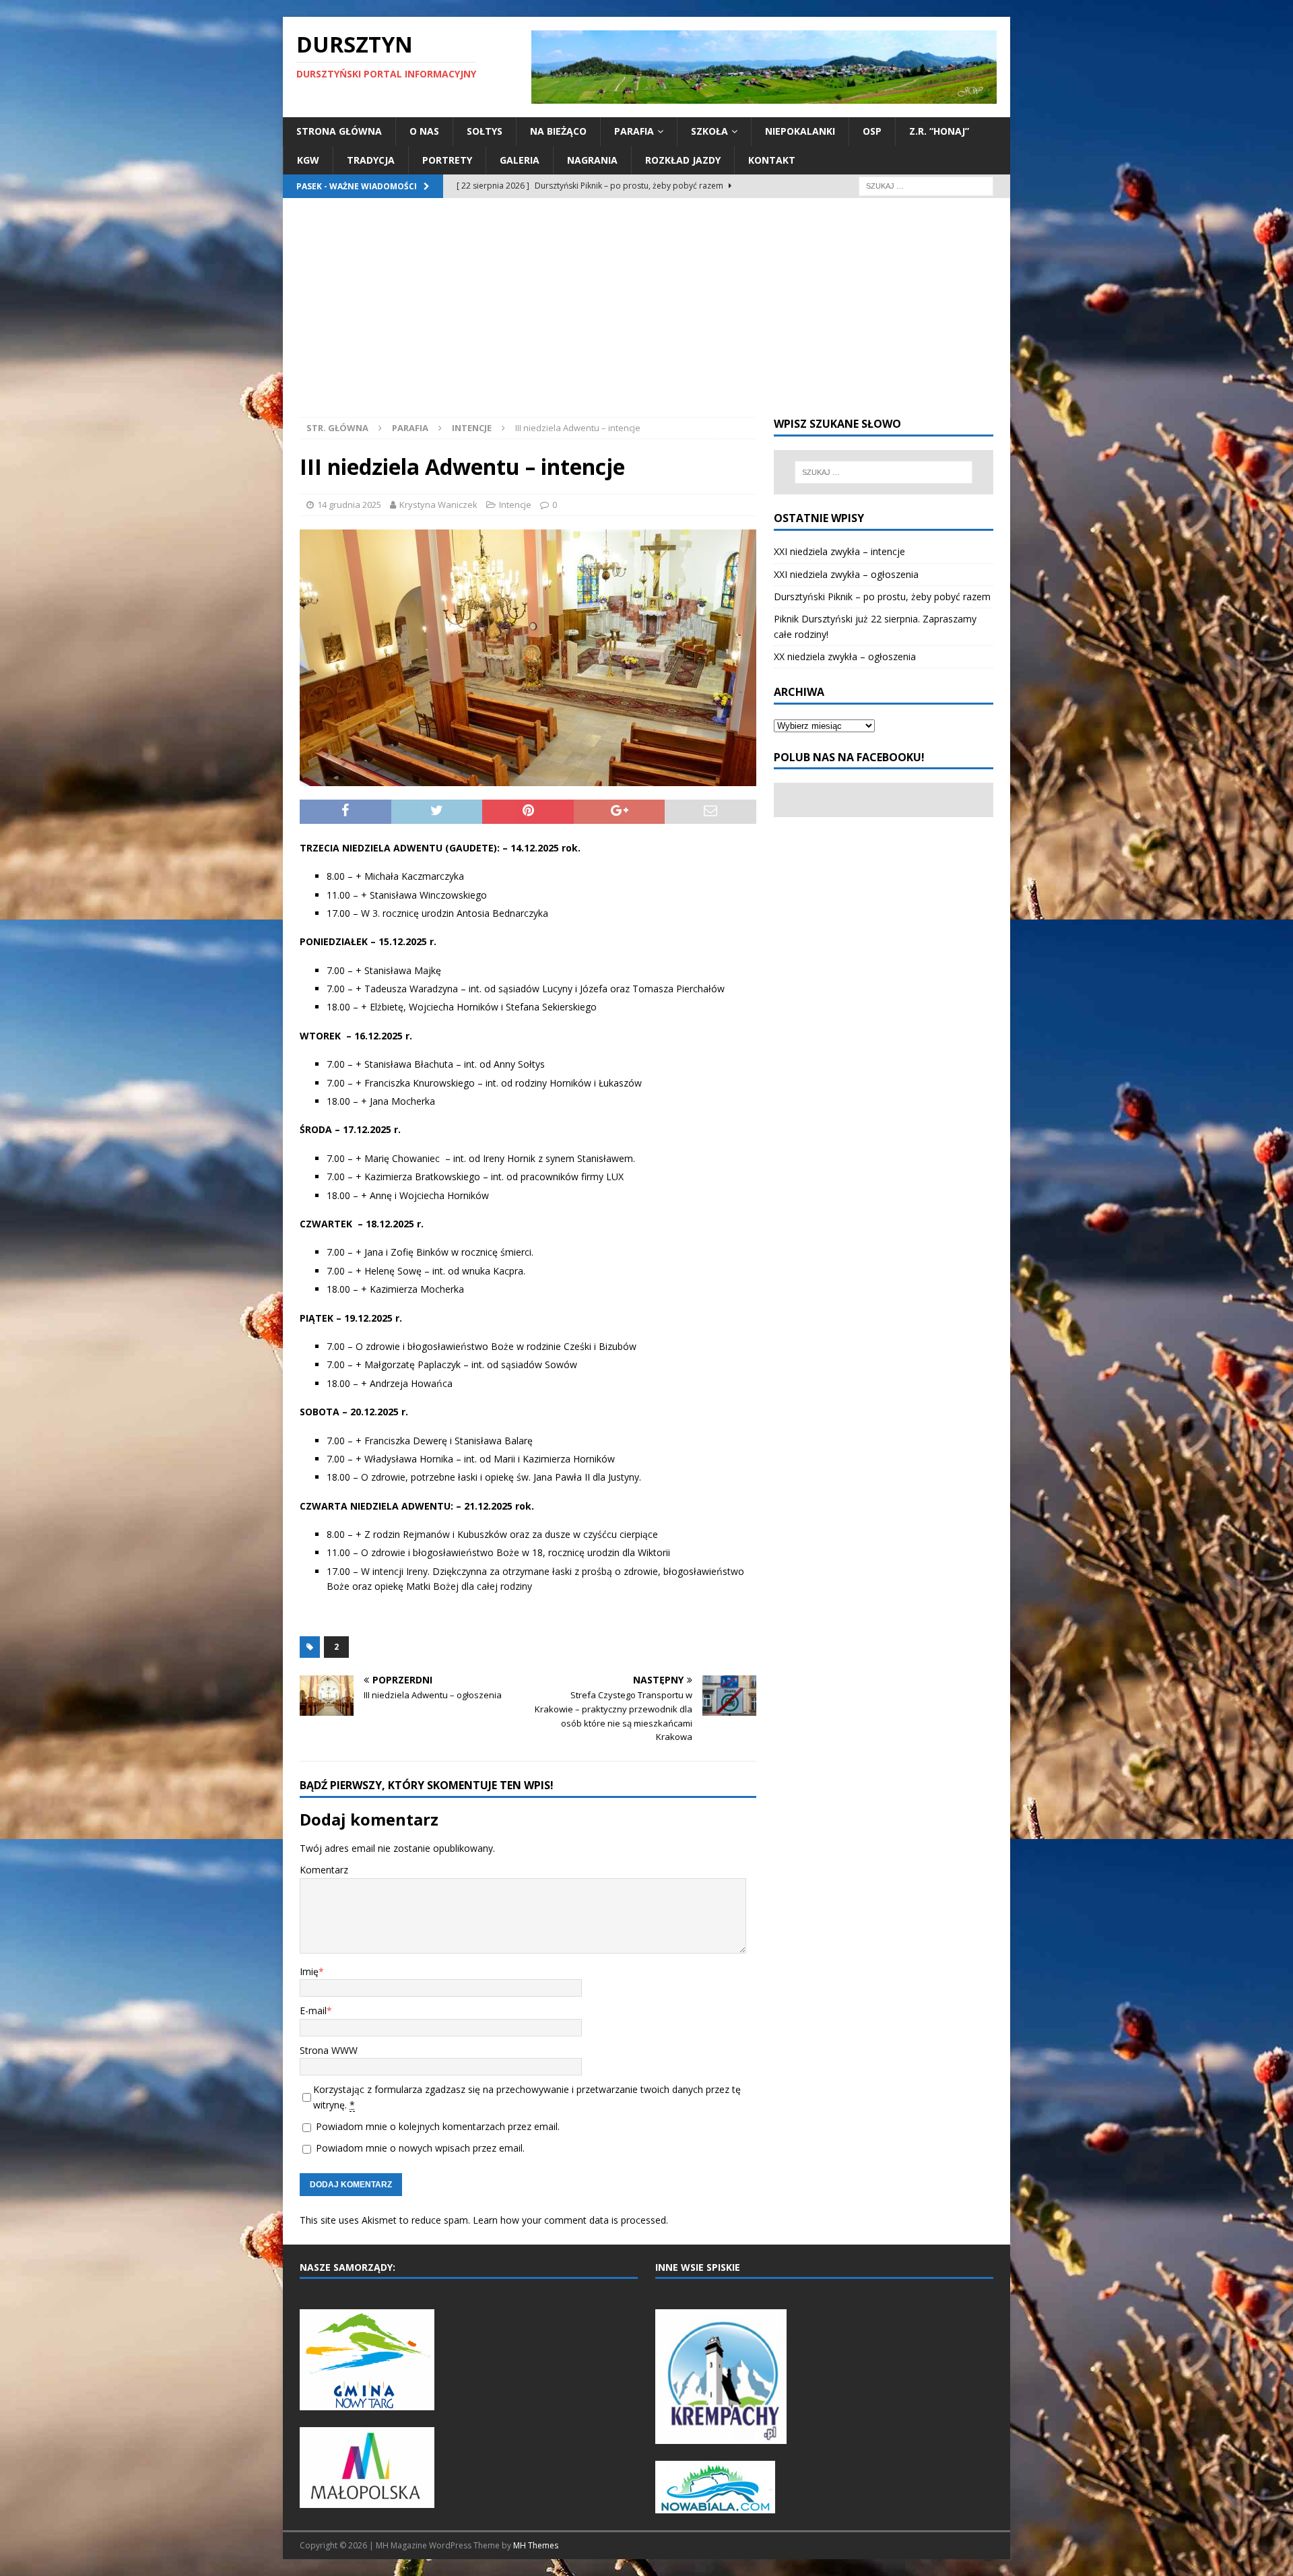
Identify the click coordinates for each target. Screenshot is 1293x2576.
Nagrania (592, 160)
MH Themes (536, 2545)
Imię (309, 1971)
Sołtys (485, 131)
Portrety (447, 160)
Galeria (520, 160)
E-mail (313, 2010)
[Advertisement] (646, 316)
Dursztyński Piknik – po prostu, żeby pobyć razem (882, 597)
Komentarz (324, 1870)
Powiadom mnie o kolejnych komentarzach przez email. (438, 2126)
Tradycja (371, 160)
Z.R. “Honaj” (939, 131)
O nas (424, 131)
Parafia (634, 131)
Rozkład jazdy (683, 160)
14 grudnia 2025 (349, 505)
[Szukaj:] (926, 185)
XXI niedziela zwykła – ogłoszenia (846, 574)
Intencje (515, 505)
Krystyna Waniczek (438, 505)
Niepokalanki (800, 131)
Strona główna (339, 131)
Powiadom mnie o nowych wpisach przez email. (420, 2148)
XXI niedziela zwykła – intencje (839, 551)
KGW (308, 160)
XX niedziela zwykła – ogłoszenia (845, 656)
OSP (872, 131)
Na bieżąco (558, 131)
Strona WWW (329, 2050)
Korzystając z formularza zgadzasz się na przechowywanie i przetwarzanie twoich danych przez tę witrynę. (527, 2097)
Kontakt (772, 160)
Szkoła (709, 131)
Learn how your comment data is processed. (570, 2220)
